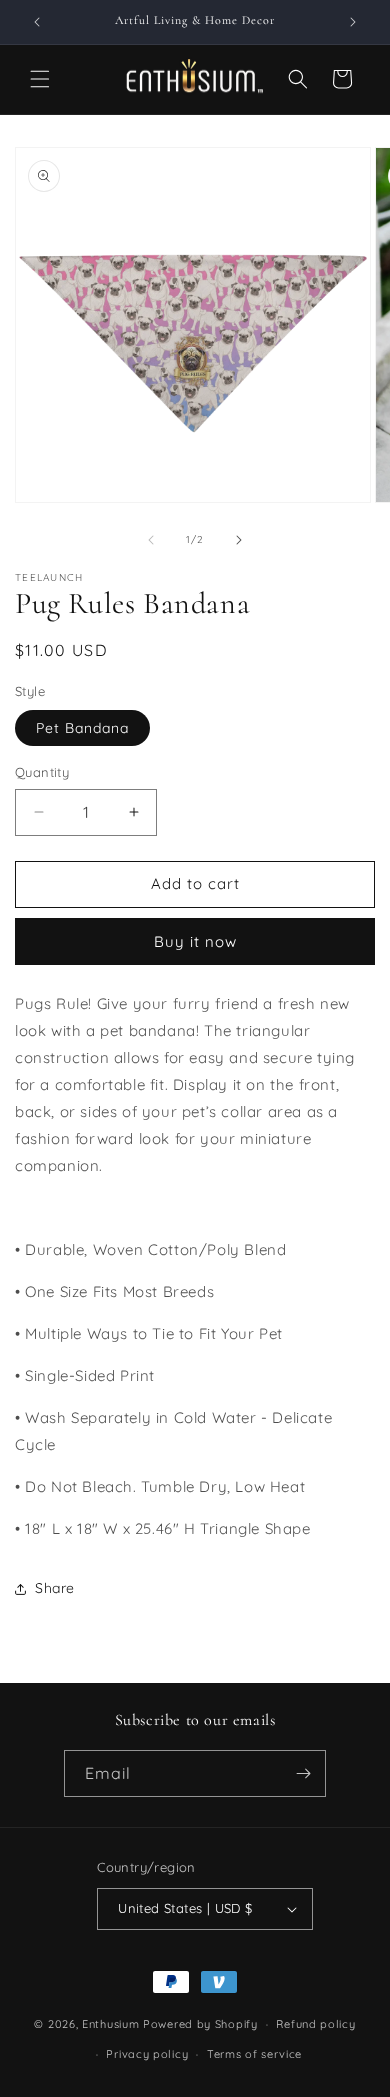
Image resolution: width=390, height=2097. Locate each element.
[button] (40, 79)
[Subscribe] (303, 1773)
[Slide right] (239, 540)
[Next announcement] (353, 22)
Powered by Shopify (200, 2024)
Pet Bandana (82, 728)
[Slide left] (151, 540)
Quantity (42, 772)
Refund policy (315, 2024)
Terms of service (254, 2054)
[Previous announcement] (37, 22)
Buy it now (195, 941)
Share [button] (55, 1588)
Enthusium (112, 2024)
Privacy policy (147, 2054)
